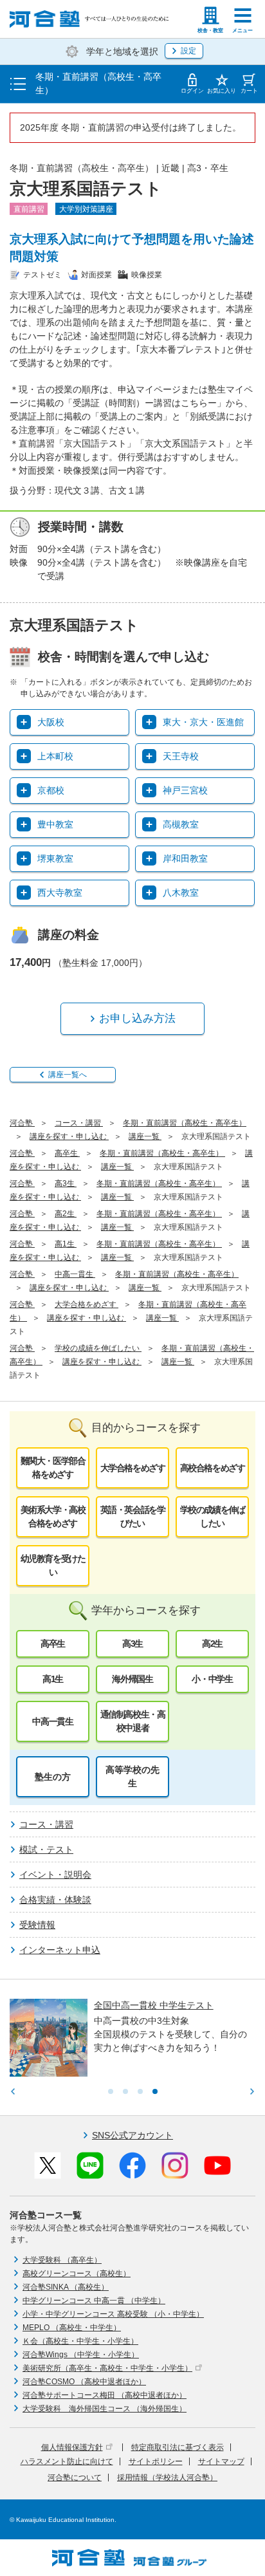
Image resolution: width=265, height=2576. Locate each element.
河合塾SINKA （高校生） (66, 2287)
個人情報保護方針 (72, 2447)
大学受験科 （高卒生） (62, 2260)
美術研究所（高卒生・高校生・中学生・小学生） (107, 2368)
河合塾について (75, 2478)
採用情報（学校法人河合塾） (167, 2478)
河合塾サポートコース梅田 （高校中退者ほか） (105, 2395)
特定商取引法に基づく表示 (178, 2447)
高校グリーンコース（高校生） (77, 2274)
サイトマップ (221, 2461)
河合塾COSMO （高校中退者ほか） (84, 2382)
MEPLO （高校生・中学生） (72, 2328)
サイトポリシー (156, 2461)
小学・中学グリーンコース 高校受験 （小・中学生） (113, 2314)
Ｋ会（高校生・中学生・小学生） (80, 2341)
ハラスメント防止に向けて (67, 2461)
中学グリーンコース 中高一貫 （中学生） (94, 2301)
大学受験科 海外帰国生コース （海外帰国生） (105, 2409)
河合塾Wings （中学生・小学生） (81, 2355)
